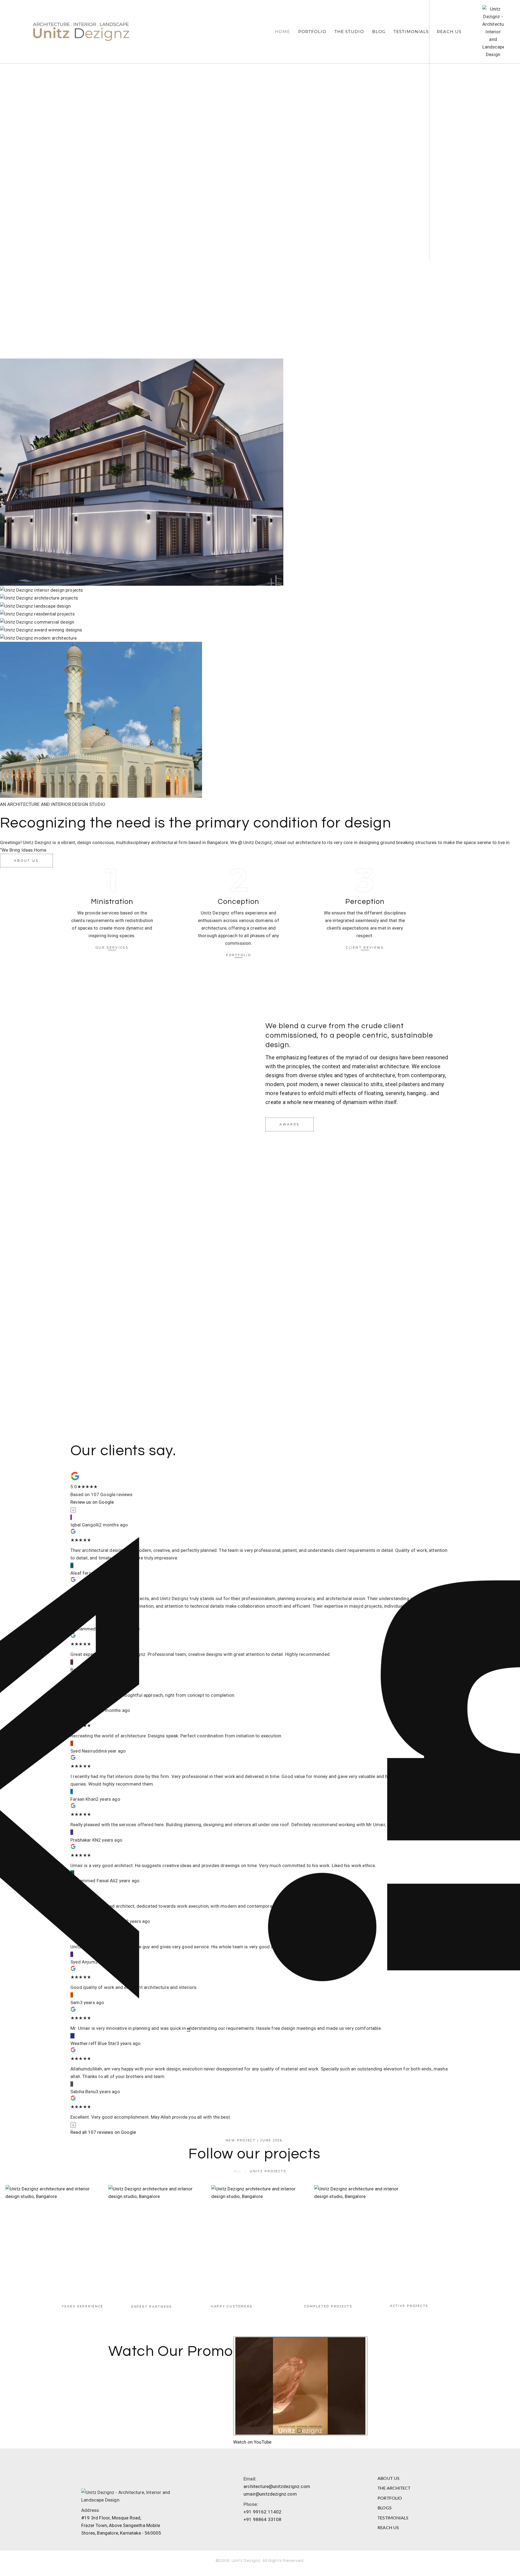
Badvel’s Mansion (54, 2234)
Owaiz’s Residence (157, 2234)
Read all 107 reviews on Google (103, 2132)
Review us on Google (92, 1502)
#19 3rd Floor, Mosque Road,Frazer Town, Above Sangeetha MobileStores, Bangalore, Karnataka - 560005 (121, 2525)
